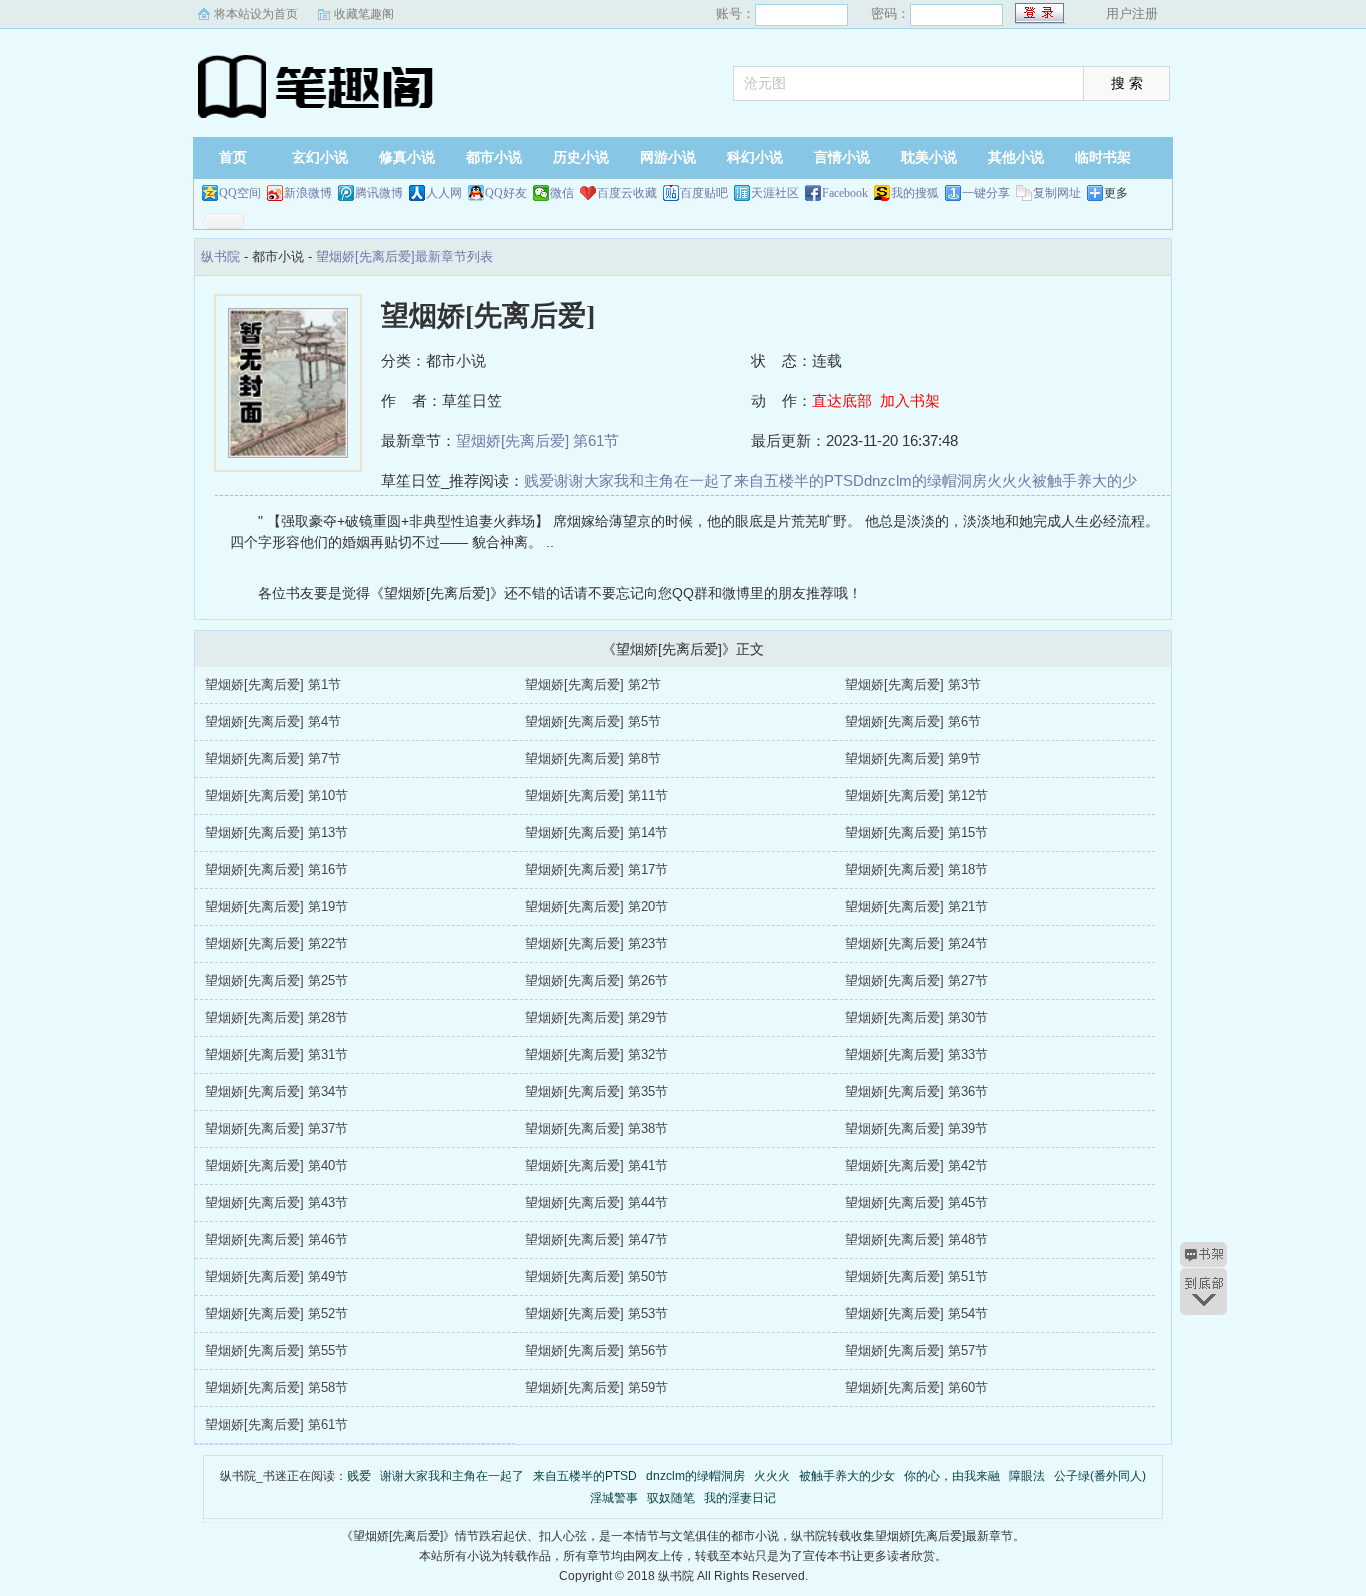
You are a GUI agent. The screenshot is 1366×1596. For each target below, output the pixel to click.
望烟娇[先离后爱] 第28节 (276, 1017)
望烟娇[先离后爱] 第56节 (596, 1350)
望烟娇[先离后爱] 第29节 (596, 1017)
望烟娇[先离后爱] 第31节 (276, 1054)
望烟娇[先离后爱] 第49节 (276, 1276)
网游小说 (668, 157)
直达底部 (842, 400)
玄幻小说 (320, 157)
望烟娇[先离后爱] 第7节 (273, 758)
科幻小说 (755, 157)
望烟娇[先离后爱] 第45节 (916, 1202)
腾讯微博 (379, 193)
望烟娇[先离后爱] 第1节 (273, 684)
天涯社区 (775, 193)
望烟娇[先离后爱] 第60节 (916, 1387)
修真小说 (407, 157)
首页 (233, 157)
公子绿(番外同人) (1100, 1476)
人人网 (444, 193)
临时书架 (1103, 157)
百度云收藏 (627, 193)
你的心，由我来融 (952, 1476)
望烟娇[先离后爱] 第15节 (916, 832)
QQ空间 (240, 193)
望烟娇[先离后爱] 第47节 (596, 1239)
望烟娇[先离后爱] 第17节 (596, 869)
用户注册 (1132, 13)
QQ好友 (506, 193)
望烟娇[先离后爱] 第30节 (916, 1017)
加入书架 (910, 400)
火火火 (1009, 480)
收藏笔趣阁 (364, 14)
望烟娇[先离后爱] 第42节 (916, 1165)
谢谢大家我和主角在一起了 (644, 480)
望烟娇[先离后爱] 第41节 (596, 1165)
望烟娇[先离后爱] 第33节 (916, 1054)
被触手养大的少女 (847, 1476)
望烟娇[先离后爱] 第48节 (916, 1239)
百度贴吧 (704, 193)
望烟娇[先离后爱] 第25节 (276, 980)
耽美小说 (929, 157)
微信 (562, 193)
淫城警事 (614, 1498)
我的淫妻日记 (740, 1498)
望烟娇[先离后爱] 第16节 (276, 869)
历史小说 (581, 157)
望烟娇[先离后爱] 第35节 (596, 1091)
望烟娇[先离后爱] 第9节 (913, 758)
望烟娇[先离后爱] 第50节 (596, 1276)
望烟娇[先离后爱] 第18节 (916, 869)
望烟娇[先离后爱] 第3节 (913, 684)
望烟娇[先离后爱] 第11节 (596, 795)
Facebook (845, 193)
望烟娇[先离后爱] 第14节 (596, 832)
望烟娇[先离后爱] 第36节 (916, 1091)
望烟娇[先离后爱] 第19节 (276, 906)
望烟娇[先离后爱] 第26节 (596, 980)
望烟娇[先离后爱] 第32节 (596, 1054)
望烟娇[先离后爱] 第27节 (916, 980)
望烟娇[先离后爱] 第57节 (916, 1350)
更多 (1116, 193)
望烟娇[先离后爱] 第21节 (916, 906)
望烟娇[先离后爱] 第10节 (276, 795)
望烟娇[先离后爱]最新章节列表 (404, 256)
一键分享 (986, 193)
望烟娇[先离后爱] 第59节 (596, 1387)
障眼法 (1027, 1476)
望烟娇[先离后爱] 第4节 (273, 721)
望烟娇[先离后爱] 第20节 (596, 906)
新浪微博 (308, 193)
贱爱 (539, 480)
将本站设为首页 (256, 14)
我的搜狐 (915, 193)
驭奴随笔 (671, 1498)
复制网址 (1057, 193)
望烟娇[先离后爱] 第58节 (276, 1387)
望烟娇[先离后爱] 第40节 (276, 1165)
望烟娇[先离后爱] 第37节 (276, 1128)
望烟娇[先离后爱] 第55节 (276, 1350)
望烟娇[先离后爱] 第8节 (593, 758)
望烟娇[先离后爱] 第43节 (276, 1202)
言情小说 (842, 157)
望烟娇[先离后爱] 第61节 (537, 440)
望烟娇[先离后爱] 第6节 (913, 721)
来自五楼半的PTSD (799, 480)
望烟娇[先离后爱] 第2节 (593, 684)
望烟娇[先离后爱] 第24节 (916, 943)
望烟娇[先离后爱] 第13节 (276, 832)
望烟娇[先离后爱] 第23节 (596, 943)
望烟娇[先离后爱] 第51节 (916, 1276)
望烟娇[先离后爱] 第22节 (276, 943)
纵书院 (318, 85)
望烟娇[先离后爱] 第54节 (916, 1313)
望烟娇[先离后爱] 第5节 (593, 721)
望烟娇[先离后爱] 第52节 (276, 1313)
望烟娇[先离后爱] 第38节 (596, 1128)
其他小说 (1016, 157)
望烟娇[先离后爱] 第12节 (916, 795)
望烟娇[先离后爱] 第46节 (276, 1239)
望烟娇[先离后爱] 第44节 (596, 1202)
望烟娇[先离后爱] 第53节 (596, 1313)
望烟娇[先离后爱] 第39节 (916, 1128)
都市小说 (494, 157)
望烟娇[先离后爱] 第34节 (276, 1091)
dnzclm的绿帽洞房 (925, 480)
